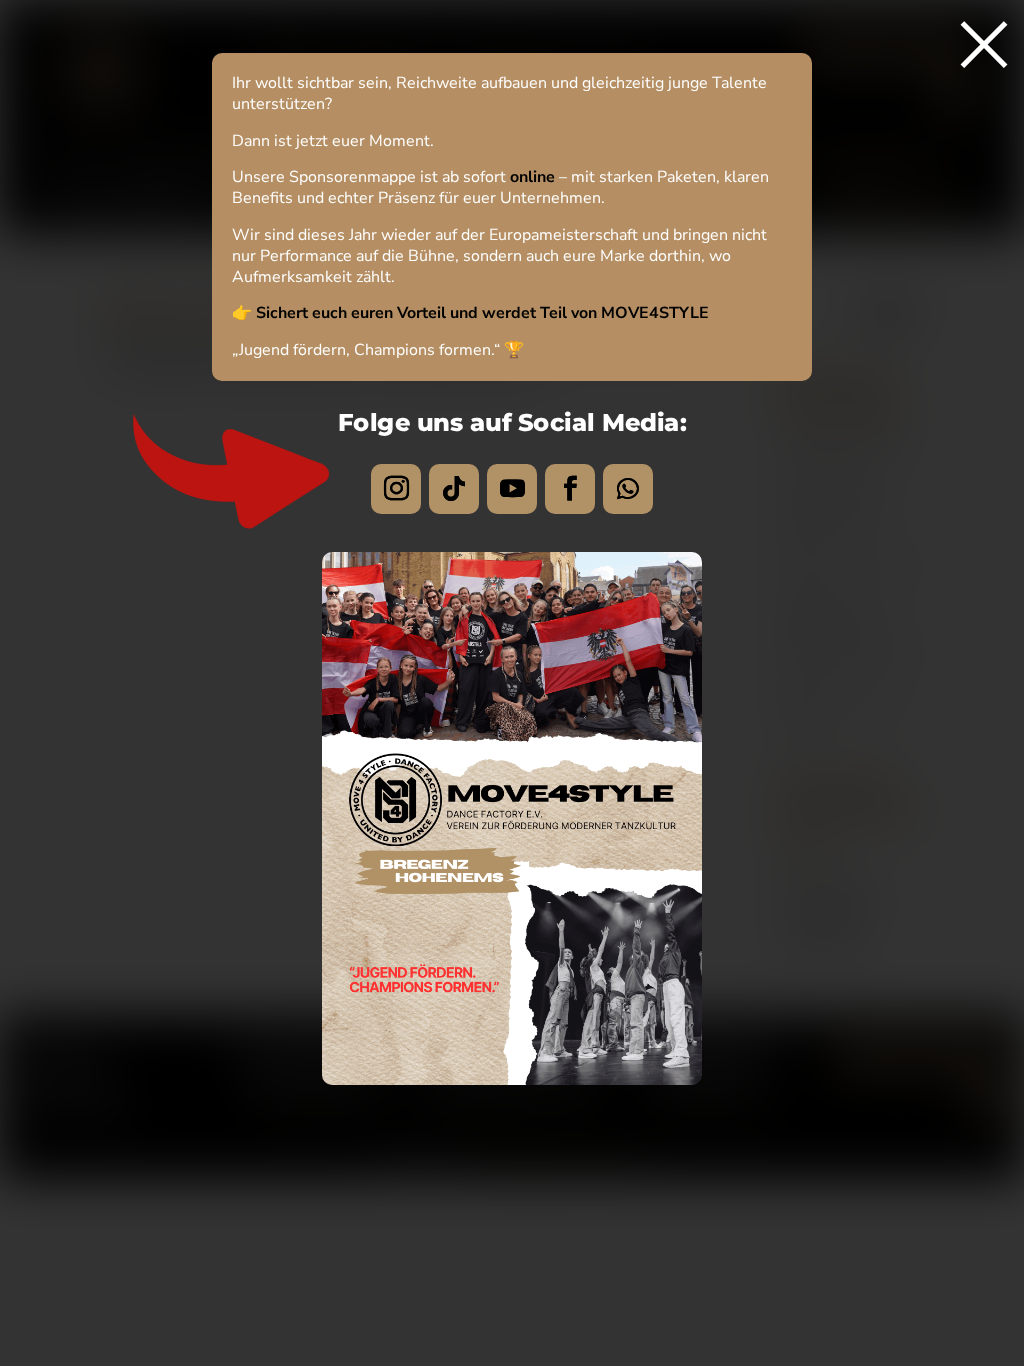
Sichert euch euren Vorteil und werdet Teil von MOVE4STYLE (482, 313)
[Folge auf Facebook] (570, 489)
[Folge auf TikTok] (454, 489)
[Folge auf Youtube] (512, 489)
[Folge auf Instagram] (396, 489)
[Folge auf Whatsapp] (628, 489)
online (532, 177)
